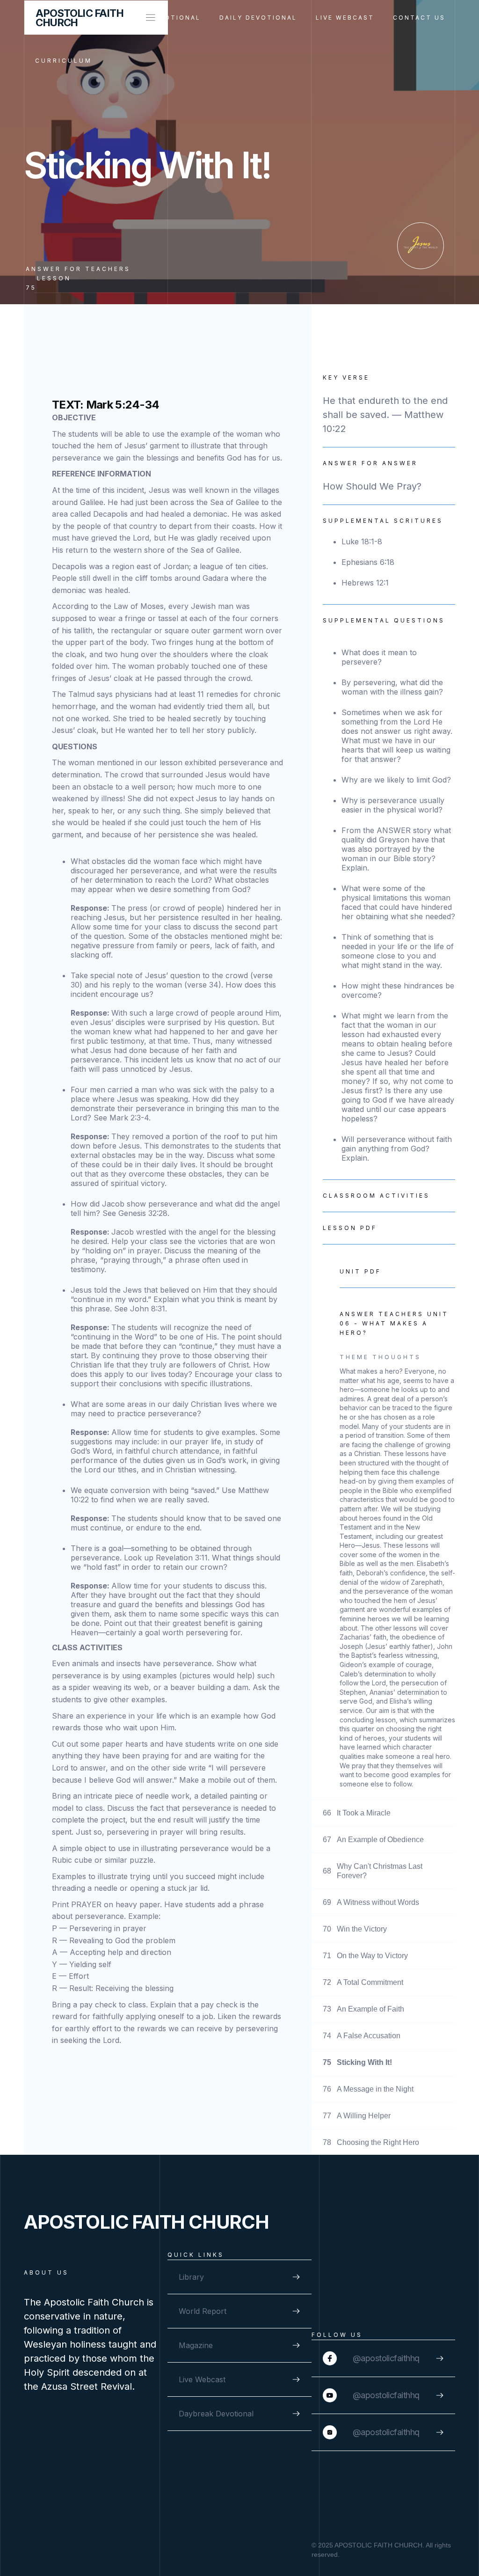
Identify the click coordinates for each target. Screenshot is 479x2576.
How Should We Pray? (372, 486)
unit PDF (360, 1271)
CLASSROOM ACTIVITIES (376, 1196)
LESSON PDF (350, 1228)
